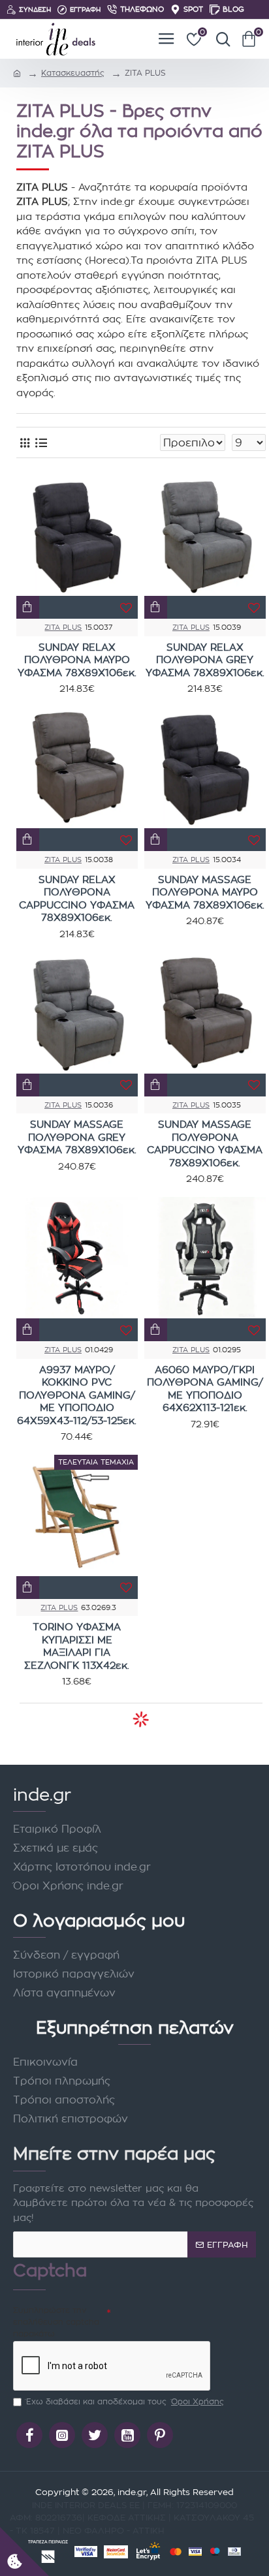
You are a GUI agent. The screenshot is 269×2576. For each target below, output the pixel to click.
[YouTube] (127, 2435)
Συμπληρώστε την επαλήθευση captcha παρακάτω (56, 2322)
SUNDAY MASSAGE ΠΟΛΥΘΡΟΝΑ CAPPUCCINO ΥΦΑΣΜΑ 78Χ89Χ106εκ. (205, 1143)
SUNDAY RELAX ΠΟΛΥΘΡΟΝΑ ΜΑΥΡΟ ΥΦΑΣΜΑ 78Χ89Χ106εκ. (77, 660)
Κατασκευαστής (73, 73)
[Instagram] (62, 2435)
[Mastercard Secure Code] (116, 2552)
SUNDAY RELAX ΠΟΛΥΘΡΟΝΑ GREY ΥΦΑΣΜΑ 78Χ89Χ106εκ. (205, 660)
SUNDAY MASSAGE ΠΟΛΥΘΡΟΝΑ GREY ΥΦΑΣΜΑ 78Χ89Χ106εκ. (77, 1137)
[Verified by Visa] (86, 2552)
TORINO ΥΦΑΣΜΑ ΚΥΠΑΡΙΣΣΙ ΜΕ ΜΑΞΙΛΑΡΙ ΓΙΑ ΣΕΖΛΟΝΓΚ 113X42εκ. (77, 1646)
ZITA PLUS (63, 627)
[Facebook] (29, 2435)
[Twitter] (95, 2435)
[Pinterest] (160, 2435)
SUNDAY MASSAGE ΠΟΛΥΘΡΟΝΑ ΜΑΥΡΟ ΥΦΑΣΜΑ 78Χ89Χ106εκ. (205, 892)
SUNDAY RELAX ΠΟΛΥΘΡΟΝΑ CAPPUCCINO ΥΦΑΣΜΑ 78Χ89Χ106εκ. (77, 899)
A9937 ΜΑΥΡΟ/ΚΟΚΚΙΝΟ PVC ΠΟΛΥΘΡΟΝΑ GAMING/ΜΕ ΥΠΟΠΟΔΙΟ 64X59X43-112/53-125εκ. (77, 1395)
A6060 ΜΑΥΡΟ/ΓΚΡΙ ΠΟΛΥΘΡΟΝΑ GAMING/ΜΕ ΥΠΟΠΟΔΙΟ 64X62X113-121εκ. (205, 1389)
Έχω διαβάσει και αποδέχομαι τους (125, 2401)
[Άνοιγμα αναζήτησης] (220, 39)
